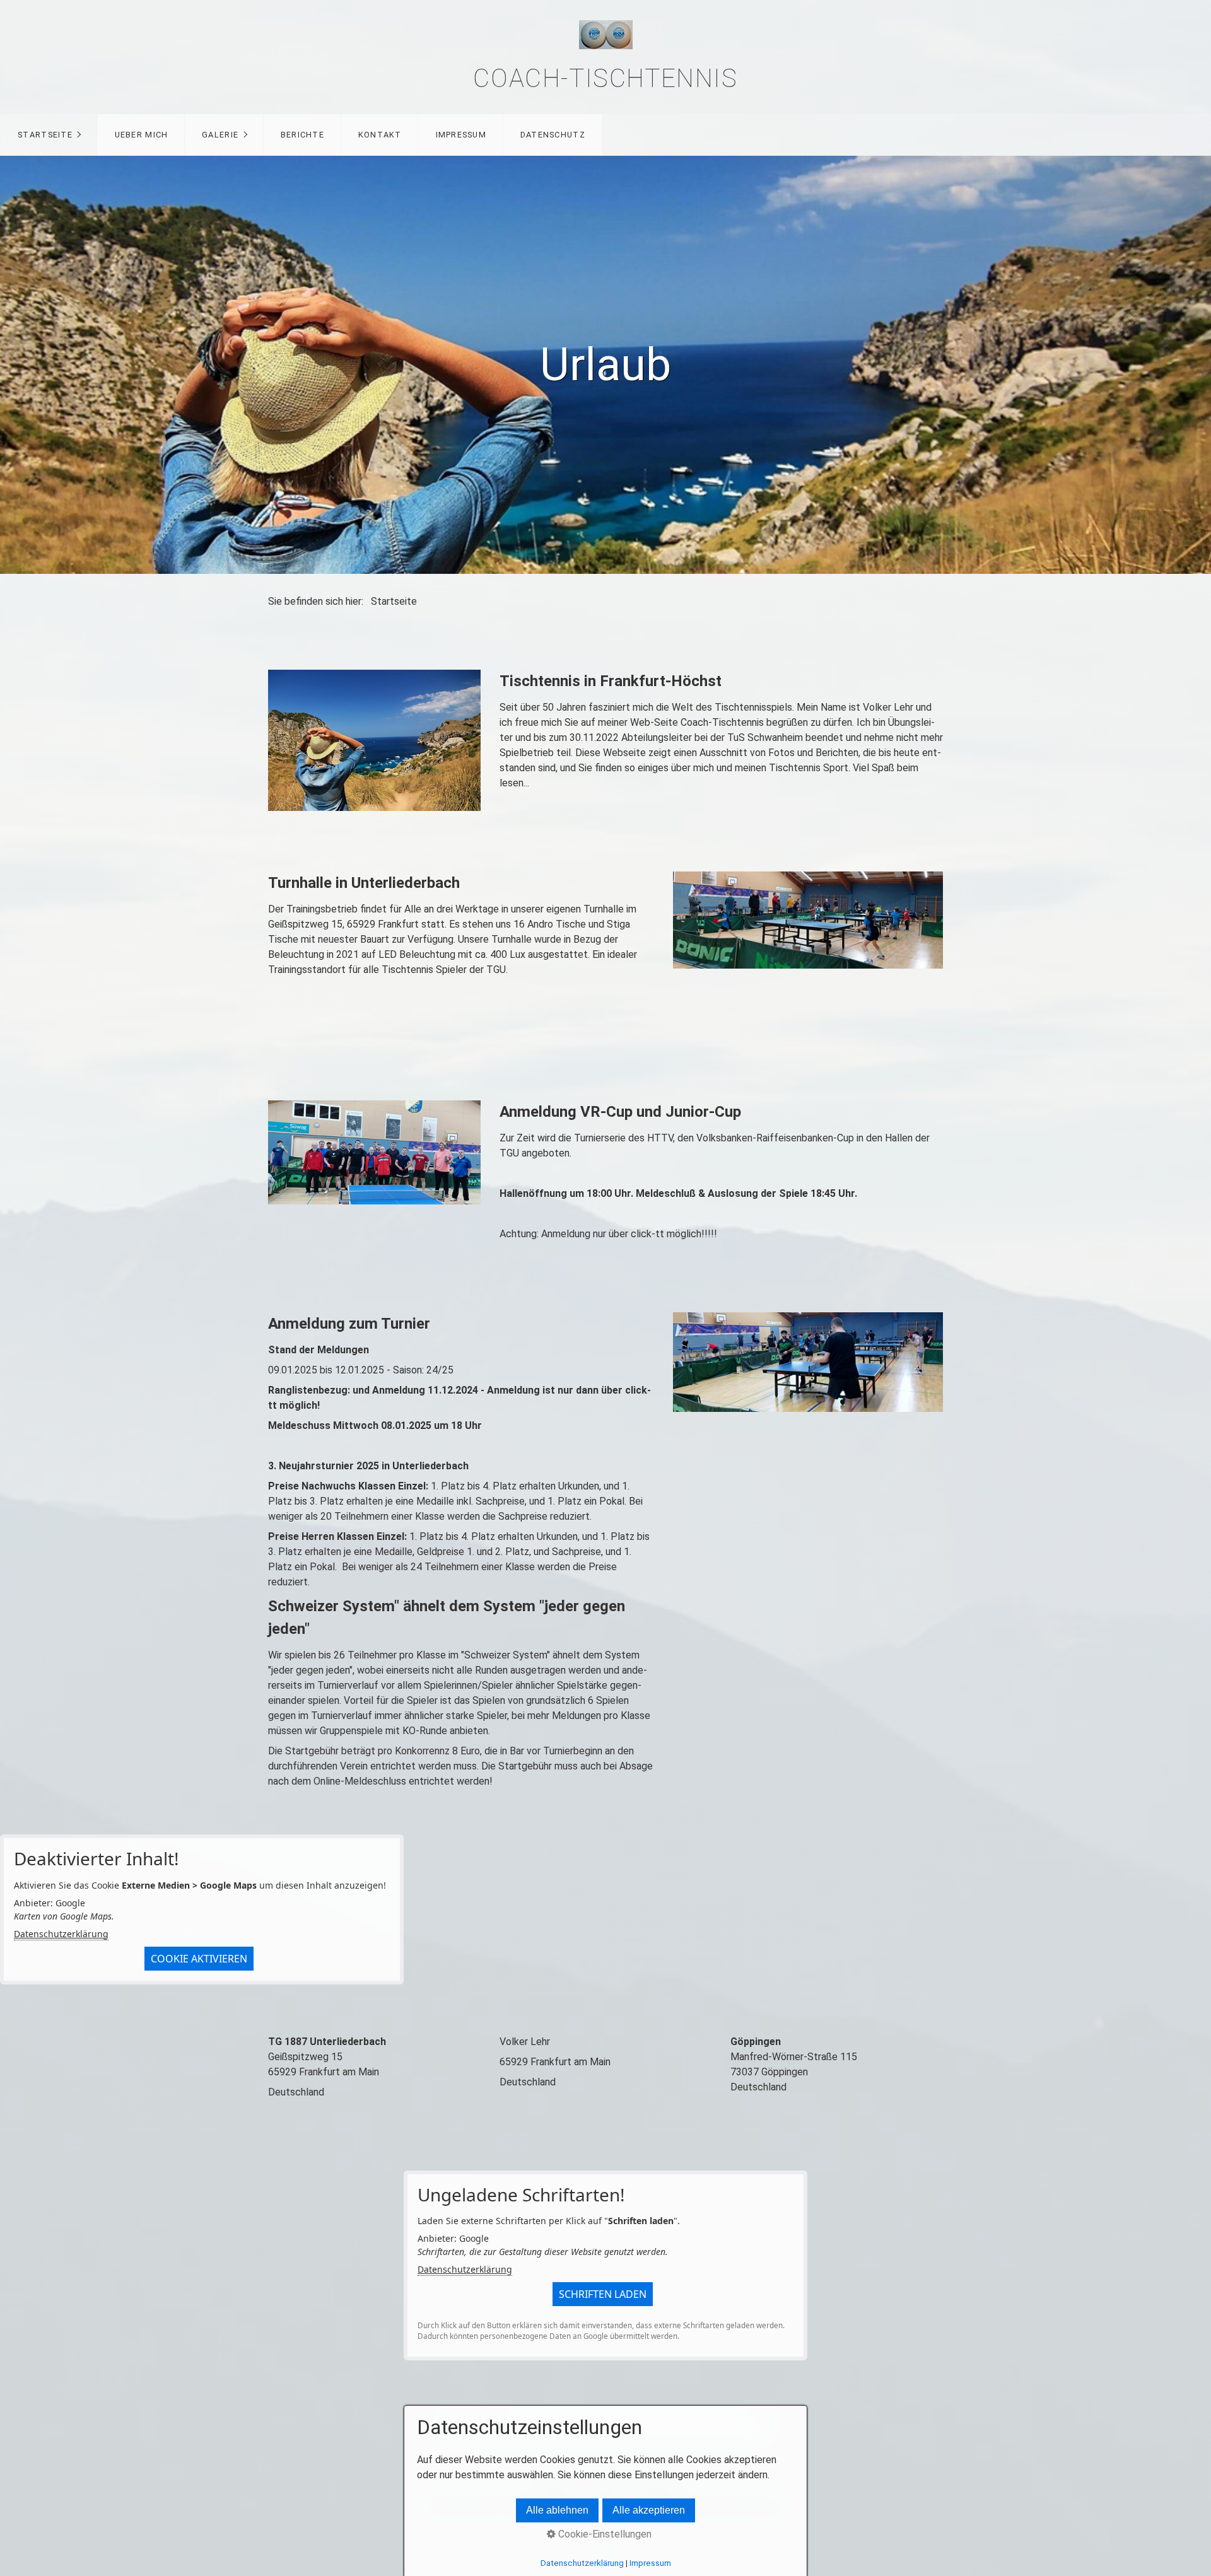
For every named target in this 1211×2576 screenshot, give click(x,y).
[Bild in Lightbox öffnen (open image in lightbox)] (374, 740)
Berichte (302, 135)
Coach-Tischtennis (605, 79)
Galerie (220, 135)
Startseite (45, 135)
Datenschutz (553, 135)
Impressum (461, 135)
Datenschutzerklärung (61, 1934)
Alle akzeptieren (649, 2510)
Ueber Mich (142, 135)
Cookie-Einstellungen (604, 2534)
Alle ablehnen (557, 2510)
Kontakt (380, 135)
